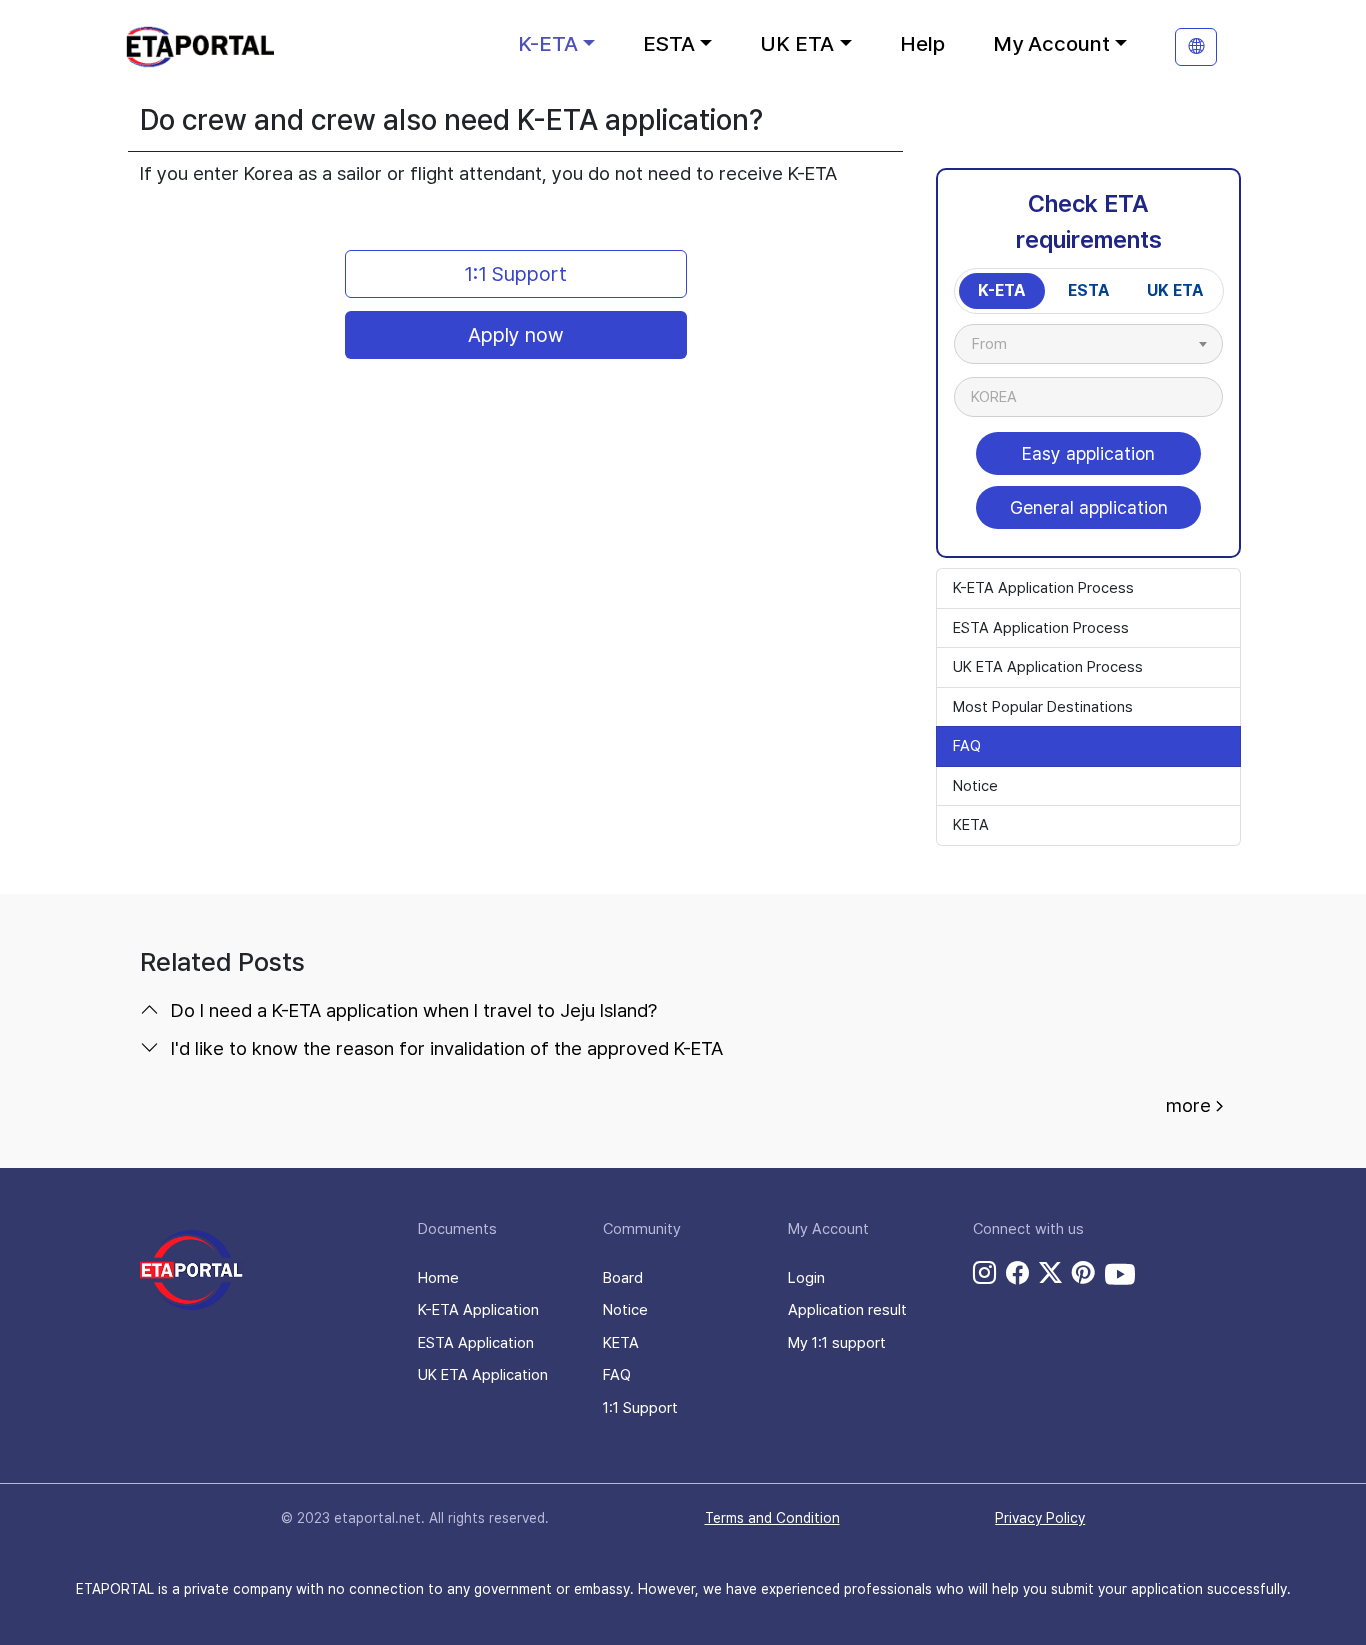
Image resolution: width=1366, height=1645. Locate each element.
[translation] (1196, 47)
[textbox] (999, 344)
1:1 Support (515, 274)
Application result (847, 1310)
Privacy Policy (1040, 1518)
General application (1089, 507)
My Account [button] (1051, 43)
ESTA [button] (669, 43)
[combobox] (1088, 344)
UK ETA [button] (797, 43)
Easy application (1088, 453)
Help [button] (922, 43)
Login (806, 1278)
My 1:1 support (837, 1343)
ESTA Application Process (1041, 628)
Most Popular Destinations (1043, 707)
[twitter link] (1050, 1274)
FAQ (967, 746)
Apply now (516, 335)
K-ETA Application (478, 1310)
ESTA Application (476, 1343)
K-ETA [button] (548, 43)
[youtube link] (1120, 1274)
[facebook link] (1017, 1274)
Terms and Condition (772, 1518)
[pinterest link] (1083, 1274)
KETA (971, 825)
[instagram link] (984, 1274)
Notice (975, 786)
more (1188, 1105)
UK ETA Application (483, 1375)
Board (623, 1278)
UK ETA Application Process (1048, 667)
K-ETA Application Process (1043, 588)
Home (438, 1278)
